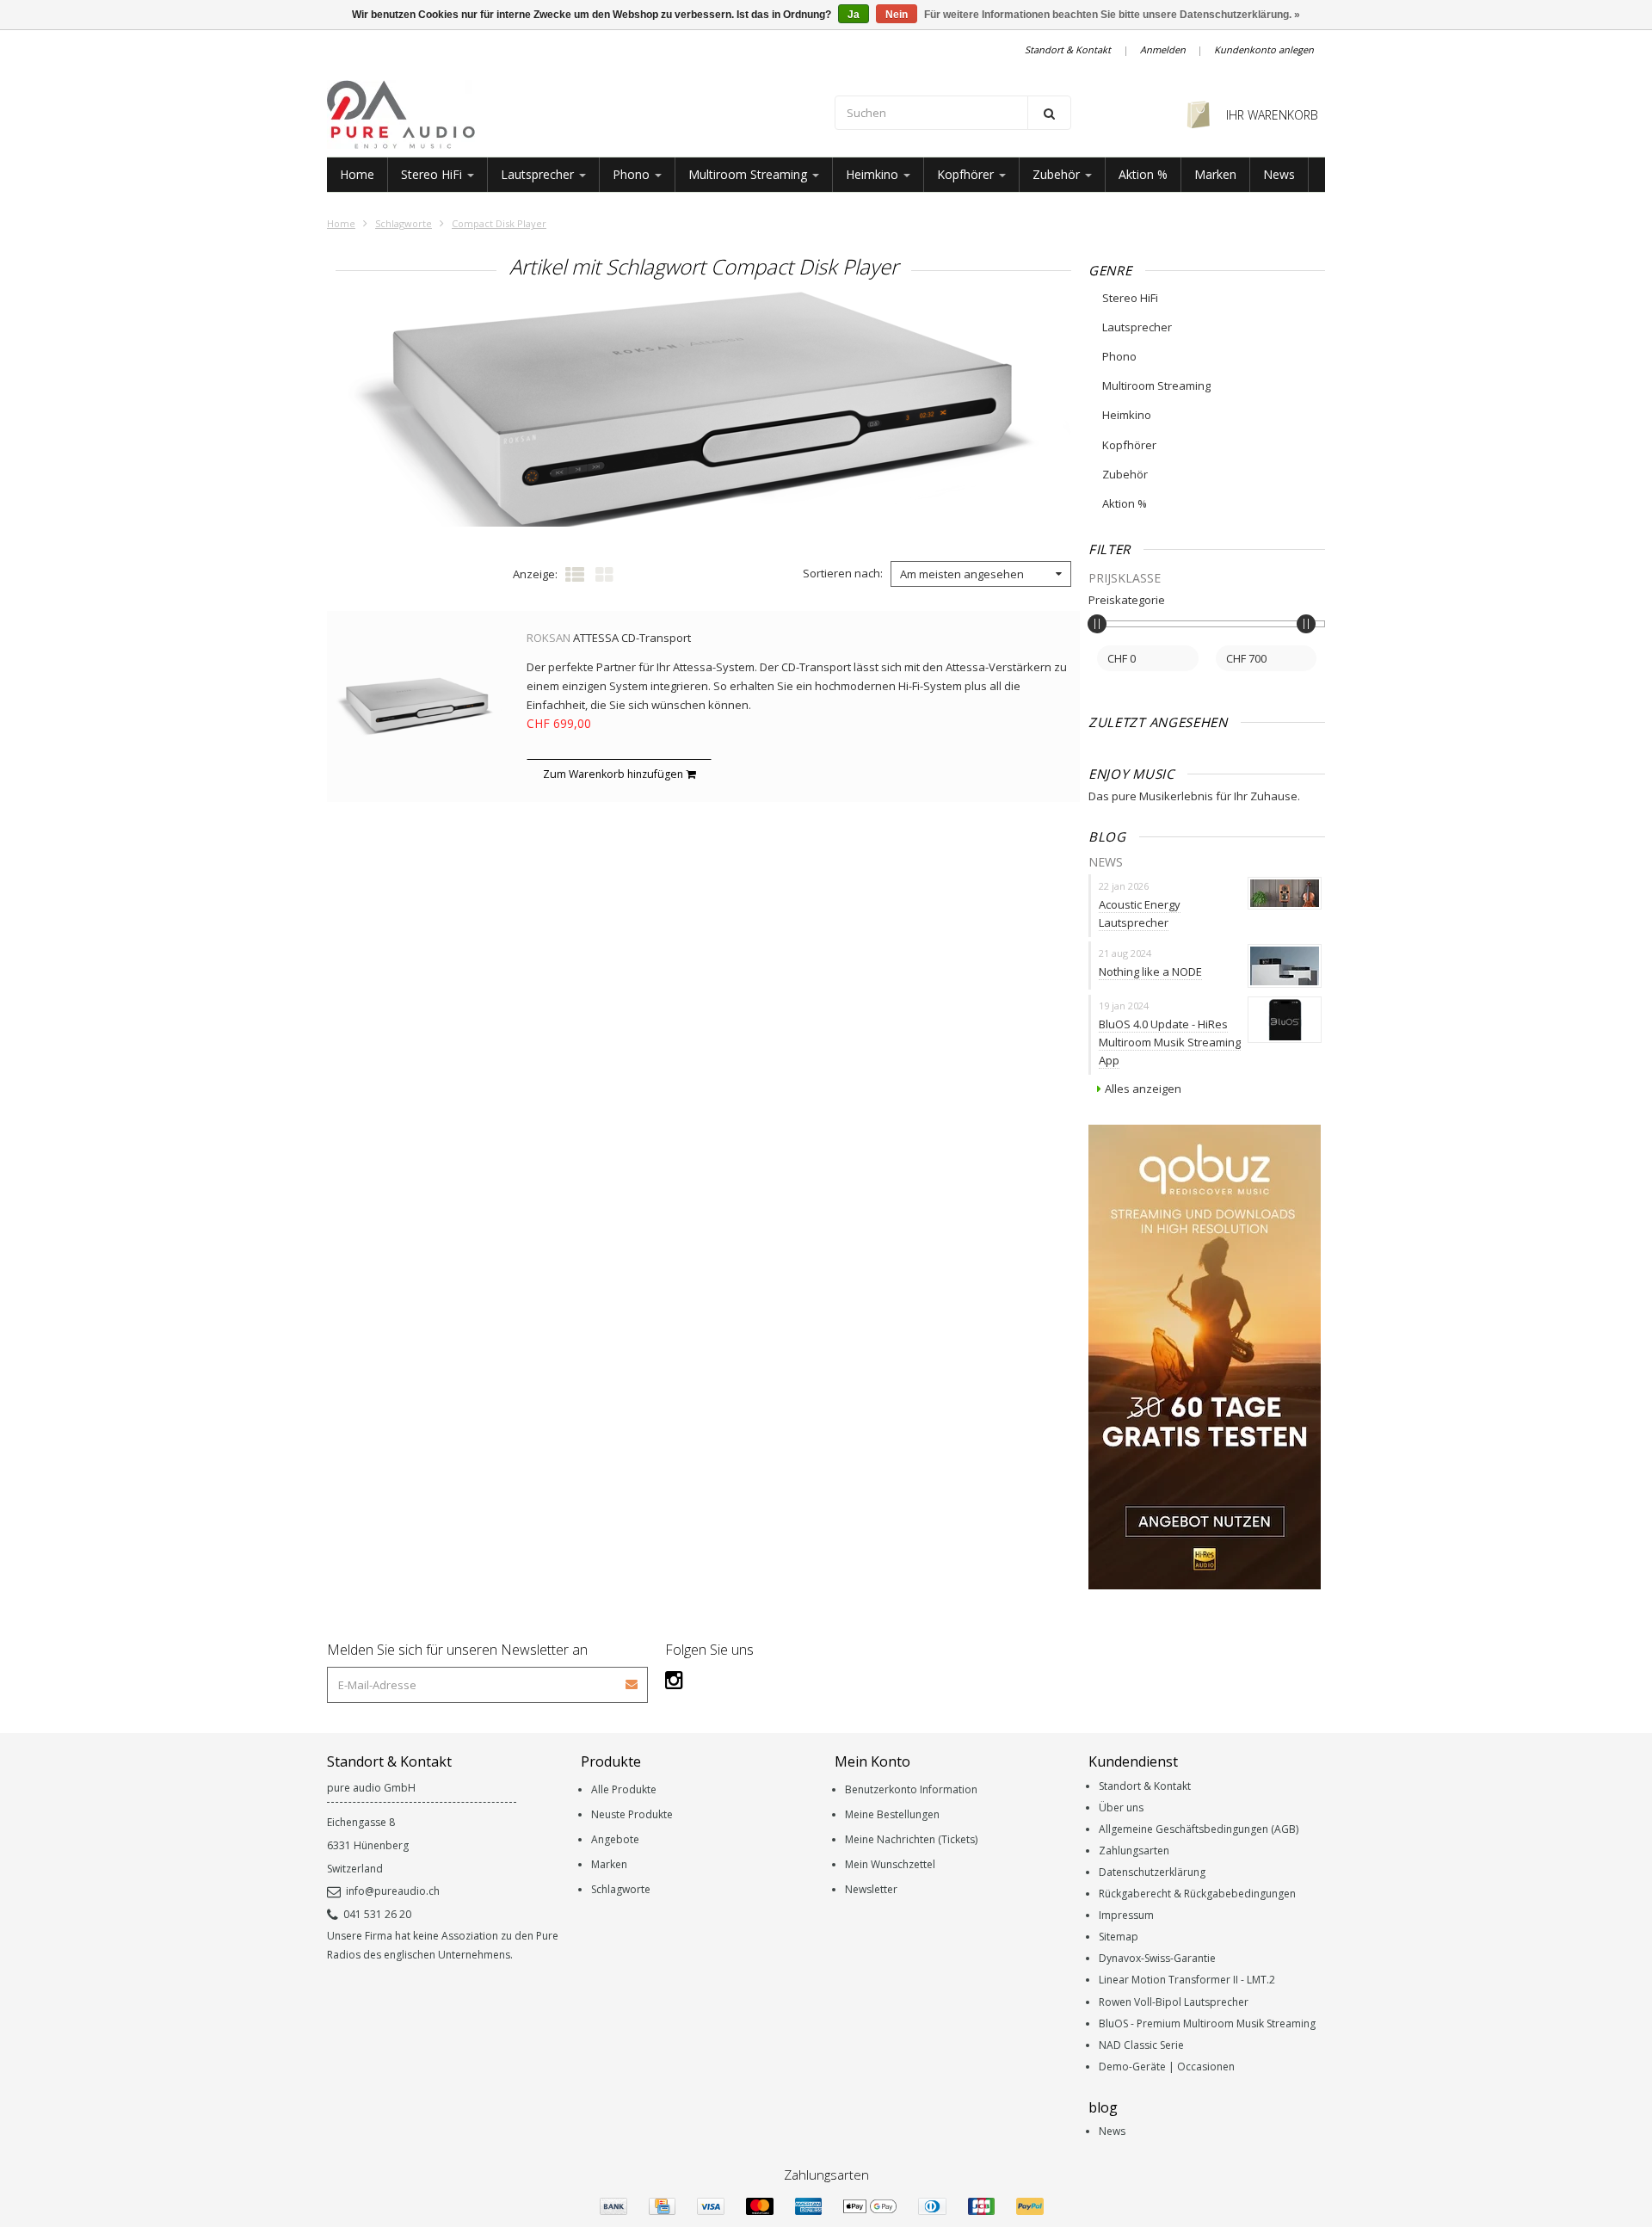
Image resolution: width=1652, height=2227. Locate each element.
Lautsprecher (539, 174)
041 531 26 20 (377, 1914)
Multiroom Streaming (749, 174)
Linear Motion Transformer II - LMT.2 (1187, 1980)
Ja (854, 15)
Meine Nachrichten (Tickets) (911, 1839)
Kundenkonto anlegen (1264, 49)
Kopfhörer (967, 174)
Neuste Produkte (632, 1814)
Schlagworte (404, 223)
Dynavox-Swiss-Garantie (1157, 1958)
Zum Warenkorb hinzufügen (614, 774)
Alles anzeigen (1143, 1089)
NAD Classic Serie (1141, 2045)
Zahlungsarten (1134, 1851)
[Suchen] (1049, 113)
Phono (633, 174)
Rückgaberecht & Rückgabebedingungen (1197, 1894)
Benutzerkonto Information (911, 1789)
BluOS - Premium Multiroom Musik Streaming (1207, 2023)
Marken (1215, 174)
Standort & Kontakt (1068, 49)
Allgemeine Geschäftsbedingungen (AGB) (1199, 1829)
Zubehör (1058, 174)
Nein (897, 15)
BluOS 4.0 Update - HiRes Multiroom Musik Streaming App (1170, 1042)
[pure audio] (572, 114)
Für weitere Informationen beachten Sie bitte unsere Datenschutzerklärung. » (1112, 15)
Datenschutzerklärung (1152, 1872)
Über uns (1121, 1808)
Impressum (1126, 1915)
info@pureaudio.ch (393, 1891)
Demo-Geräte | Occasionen (1167, 2067)
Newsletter (871, 1889)
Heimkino (874, 174)
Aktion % (1143, 174)
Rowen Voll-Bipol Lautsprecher (1174, 2002)
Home (357, 174)
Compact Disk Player (499, 223)
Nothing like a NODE (1150, 972)
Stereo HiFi (433, 174)
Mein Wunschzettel (890, 1864)
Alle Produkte (624, 1789)
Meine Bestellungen (892, 1814)
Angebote (615, 1839)
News (1279, 174)
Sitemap (1119, 1937)
